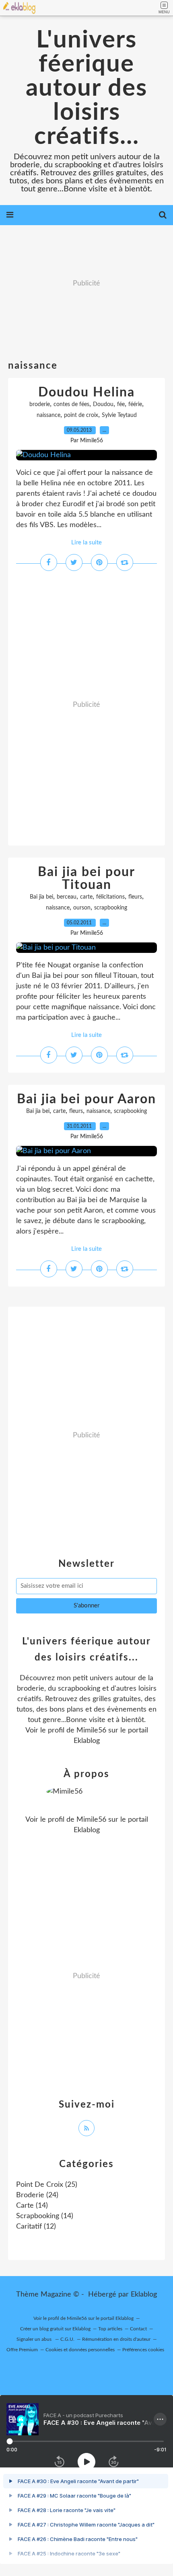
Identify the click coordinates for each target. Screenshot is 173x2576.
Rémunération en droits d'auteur (116, 2339)
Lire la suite (86, 543)
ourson (82, 908)
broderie (40, 404)
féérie (135, 404)
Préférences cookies (143, 2350)
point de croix (81, 415)
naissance (48, 415)
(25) (47, 2185)
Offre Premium (22, 2350)
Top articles (110, 2329)
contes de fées (71, 404)
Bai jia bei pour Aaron (86, 1099)
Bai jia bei (41, 897)
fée (121, 404)
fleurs (135, 897)
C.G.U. (67, 2339)
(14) (32, 2206)
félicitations (110, 897)
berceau (67, 897)
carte (86, 897)
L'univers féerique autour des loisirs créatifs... (86, 88)
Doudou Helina (86, 392)
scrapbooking (111, 908)
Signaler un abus (35, 2339)
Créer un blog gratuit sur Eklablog (55, 2329)
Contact (138, 2329)
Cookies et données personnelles (80, 2350)
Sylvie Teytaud (119, 415)
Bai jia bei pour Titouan (86, 879)
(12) (36, 2227)
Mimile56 (91, 1730)
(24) (37, 2195)
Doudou (103, 404)
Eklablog (144, 2295)
